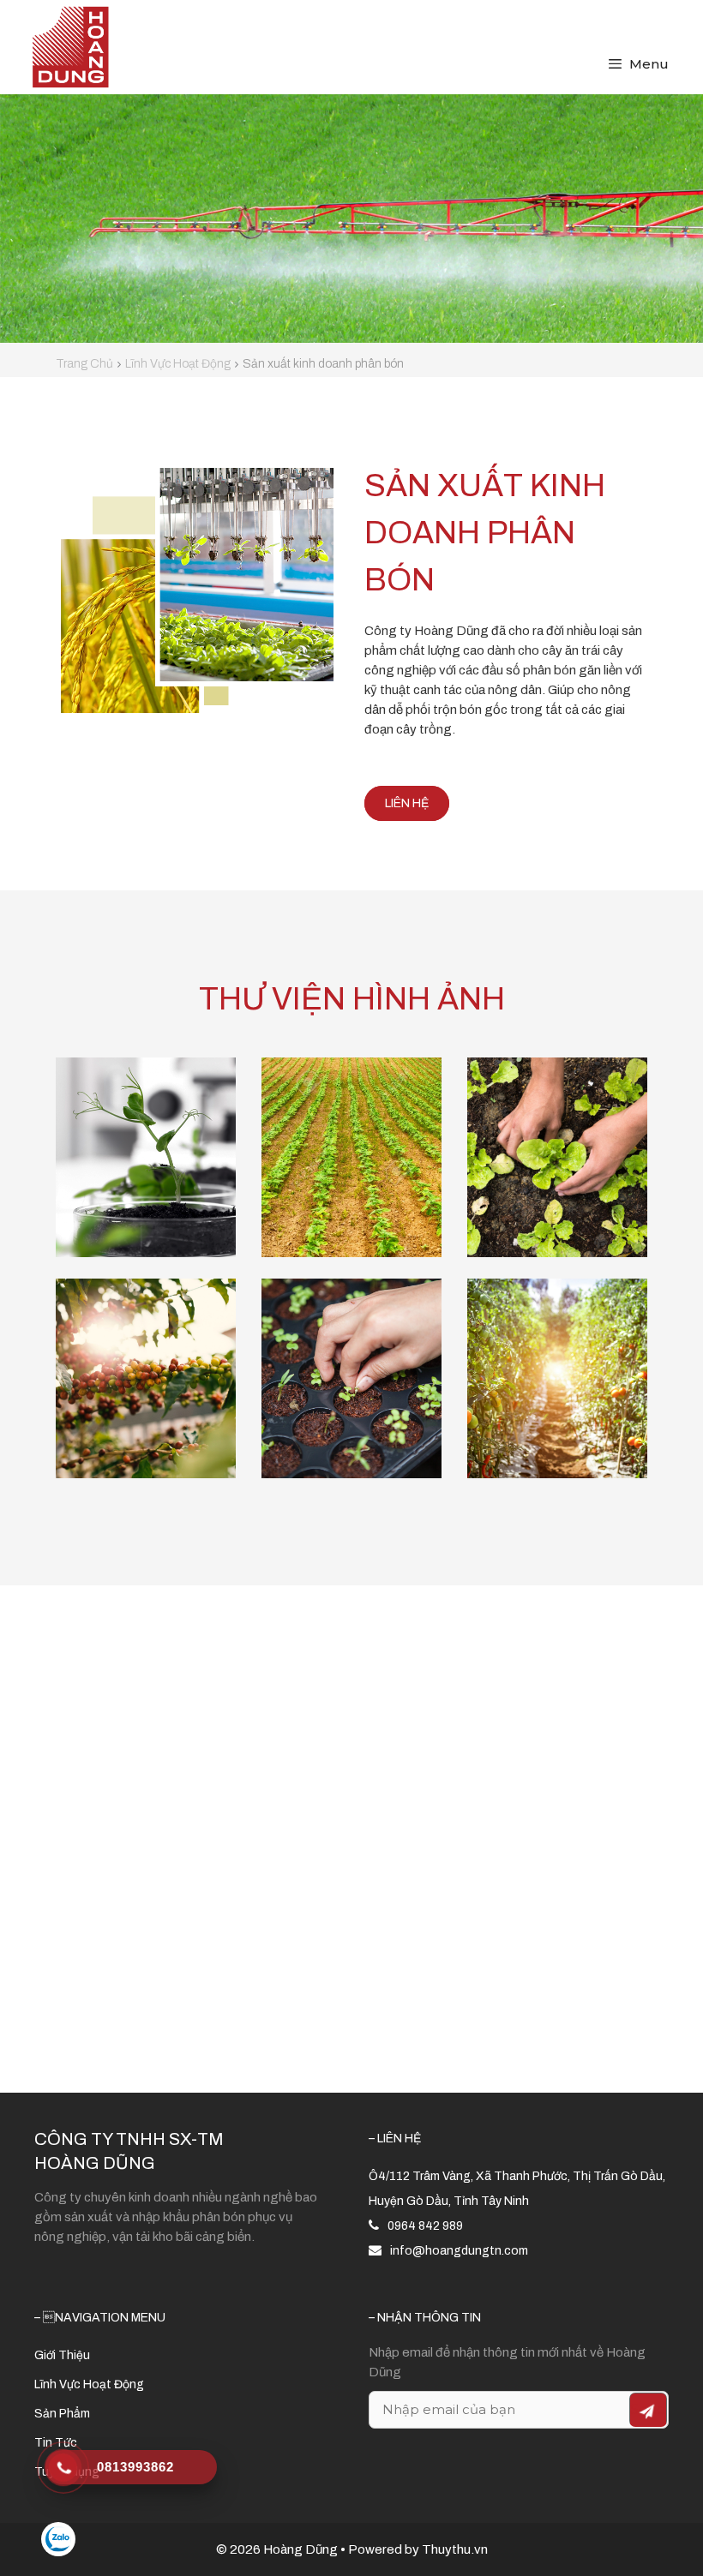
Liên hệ (407, 803)
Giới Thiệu (62, 2355)
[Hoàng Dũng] (70, 46)
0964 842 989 (425, 2226)
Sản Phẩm (62, 2414)
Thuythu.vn (455, 2549)
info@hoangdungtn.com (459, 2251)
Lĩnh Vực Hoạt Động (89, 2384)
